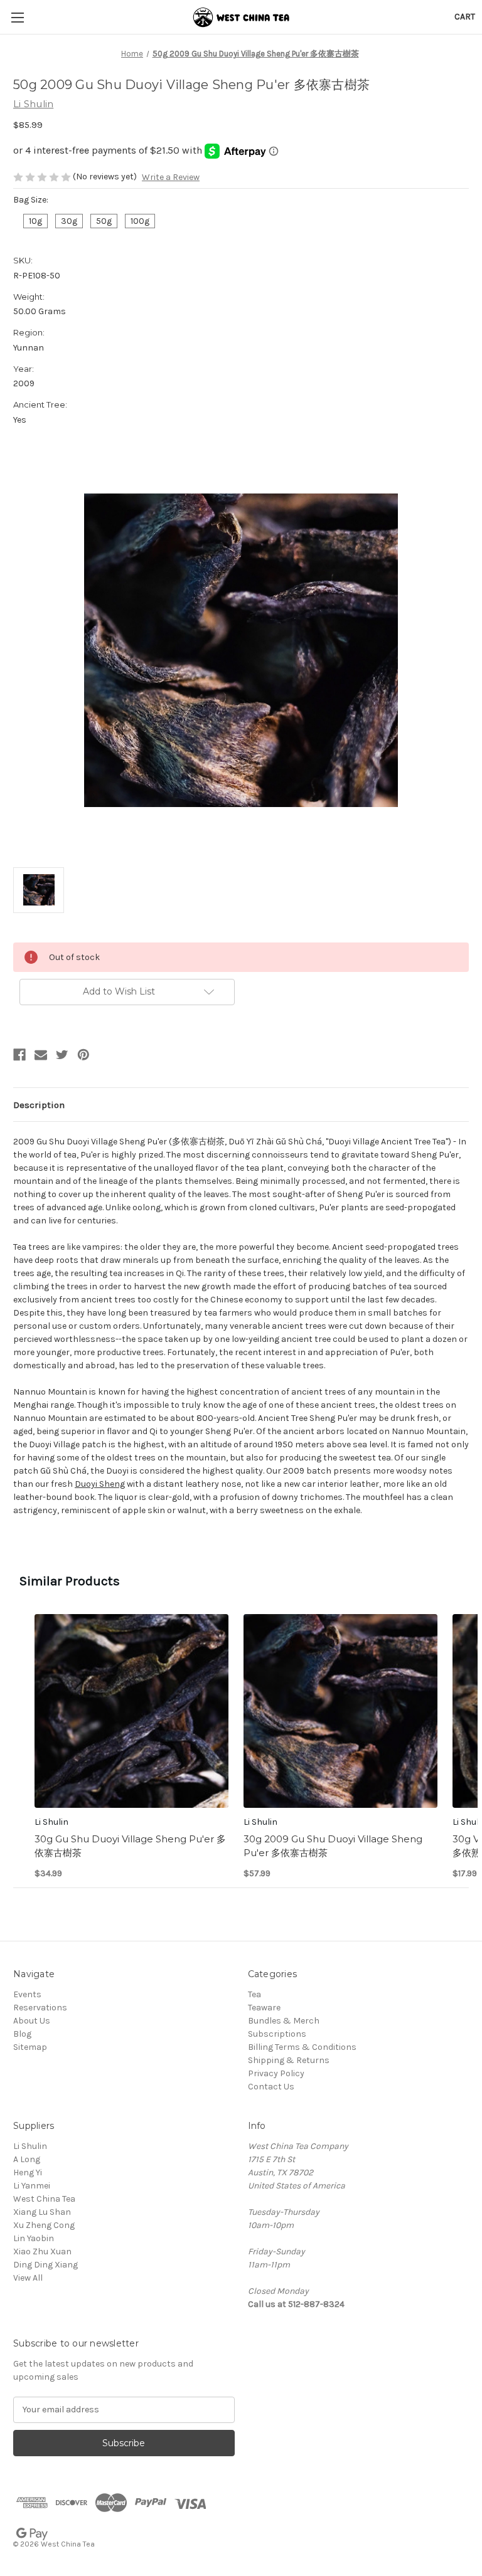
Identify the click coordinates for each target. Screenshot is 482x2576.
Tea (254, 1994)
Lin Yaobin (34, 2238)
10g (35, 221)
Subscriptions (277, 2034)
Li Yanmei (32, 2186)
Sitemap (30, 2047)
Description (39, 1105)
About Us (32, 2021)
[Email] (41, 1055)
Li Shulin (30, 2146)
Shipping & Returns (289, 2060)
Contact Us (271, 2087)
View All (28, 2278)
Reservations (40, 2008)
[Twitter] (62, 1055)
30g (69, 221)
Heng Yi (28, 2172)
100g (140, 221)
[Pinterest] (83, 1055)
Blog (22, 2034)
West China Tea (44, 2199)
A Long (27, 2159)
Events (27, 1994)
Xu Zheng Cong (44, 2225)
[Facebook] (19, 1055)
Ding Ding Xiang (46, 2265)
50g (104, 221)
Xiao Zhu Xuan (42, 2251)
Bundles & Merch (284, 2021)
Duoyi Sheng (100, 1484)
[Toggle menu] (17, 17)
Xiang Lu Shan (42, 2212)
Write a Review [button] (171, 177)
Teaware (264, 2008)
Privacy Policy (276, 2073)
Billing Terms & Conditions (302, 2047)
